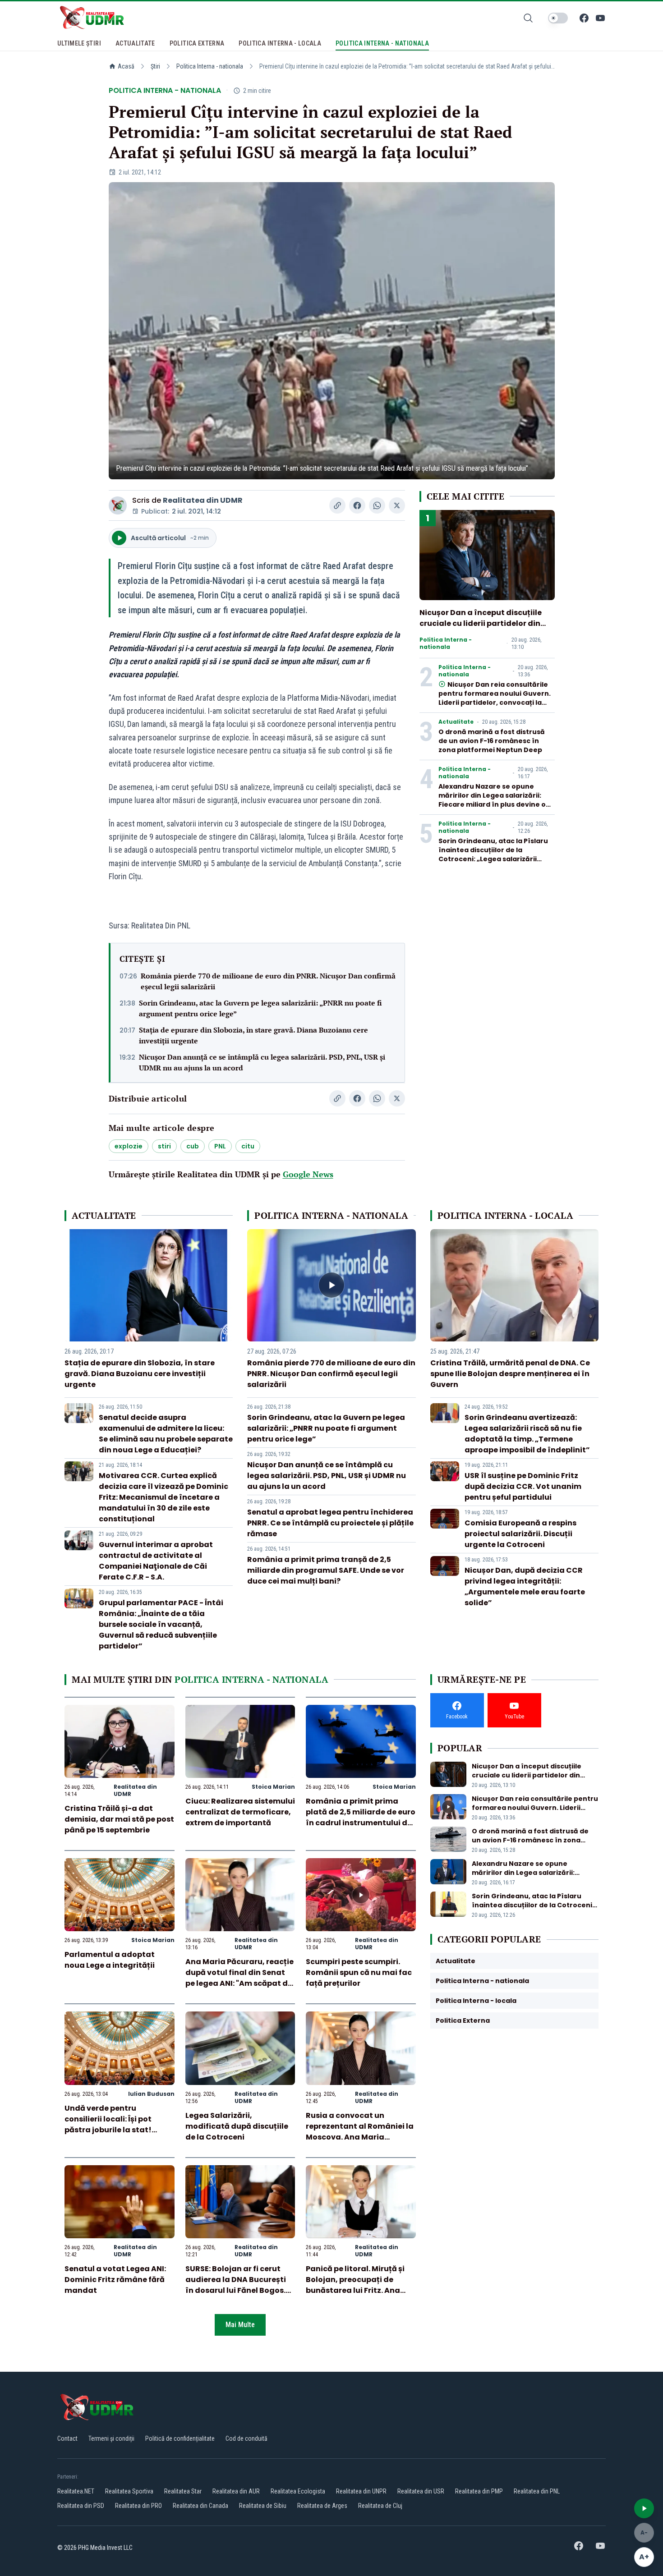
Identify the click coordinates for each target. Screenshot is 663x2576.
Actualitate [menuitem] (135, 43)
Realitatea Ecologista (298, 2491)
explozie (129, 1146)
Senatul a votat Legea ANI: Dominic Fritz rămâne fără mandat (115, 2280)
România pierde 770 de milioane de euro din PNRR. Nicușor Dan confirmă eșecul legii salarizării (268, 981)
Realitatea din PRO (138, 2506)
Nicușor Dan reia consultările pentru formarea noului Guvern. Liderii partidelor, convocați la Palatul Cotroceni (495, 698)
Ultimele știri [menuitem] (79, 43)
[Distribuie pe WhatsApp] (377, 505)
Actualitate (456, 722)
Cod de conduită (246, 2438)
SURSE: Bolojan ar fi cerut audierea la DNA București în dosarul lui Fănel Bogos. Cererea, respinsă (236, 2285)
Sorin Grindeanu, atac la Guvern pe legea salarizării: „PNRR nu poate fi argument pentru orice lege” (260, 1008)
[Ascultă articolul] (644, 2508)
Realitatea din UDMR (203, 500)
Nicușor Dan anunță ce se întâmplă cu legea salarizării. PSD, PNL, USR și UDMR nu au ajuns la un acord (262, 1062)
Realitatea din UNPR (361, 2491)
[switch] (558, 18)
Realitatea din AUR (236, 2491)
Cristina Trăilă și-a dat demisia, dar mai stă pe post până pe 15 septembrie (119, 1819)
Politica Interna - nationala (210, 66)
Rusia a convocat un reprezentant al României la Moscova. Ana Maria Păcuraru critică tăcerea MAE (360, 2137)
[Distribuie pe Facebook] (357, 505)
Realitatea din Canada (200, 2506)
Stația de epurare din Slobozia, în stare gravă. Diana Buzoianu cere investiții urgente (253, 1035)
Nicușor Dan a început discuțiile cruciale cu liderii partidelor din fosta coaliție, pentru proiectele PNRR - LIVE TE (481, 629)
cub (193, 1146)
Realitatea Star (183, 2491)
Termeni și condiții (111, 2438)
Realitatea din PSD (81, 2506)
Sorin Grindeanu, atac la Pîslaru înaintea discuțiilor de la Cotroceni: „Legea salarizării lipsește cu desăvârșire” (493, 854)
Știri (155, 66)
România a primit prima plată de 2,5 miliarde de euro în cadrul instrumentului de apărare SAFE (361, 1817)
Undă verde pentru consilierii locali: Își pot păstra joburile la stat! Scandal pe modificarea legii (111, 2130)
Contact (67, 2438)
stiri (164, 1146)
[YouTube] (600, 18)
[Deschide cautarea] (528, 18)
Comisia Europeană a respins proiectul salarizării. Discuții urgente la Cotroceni (520, 1534)
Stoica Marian (273, 1787)
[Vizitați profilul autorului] (118, 505)
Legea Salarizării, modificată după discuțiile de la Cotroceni (237, 2126)
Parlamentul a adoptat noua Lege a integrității (110, 1960)
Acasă (126, 66)
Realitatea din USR (421, 2491)
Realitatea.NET (76, 2491)
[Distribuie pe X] (397, 505)
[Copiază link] (337, 505)
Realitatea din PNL (537, 2491)
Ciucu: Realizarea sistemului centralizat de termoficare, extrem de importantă (240, 1812)
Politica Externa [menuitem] (197, 43)
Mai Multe (240, 2325)
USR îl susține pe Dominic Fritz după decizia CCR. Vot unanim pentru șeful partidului (523, 1486)
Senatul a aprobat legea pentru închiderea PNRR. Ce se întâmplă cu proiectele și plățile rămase (330, 1523)
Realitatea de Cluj (380, 2506)
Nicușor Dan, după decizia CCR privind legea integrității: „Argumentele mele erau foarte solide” (525, 1586)
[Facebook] (584, 18)
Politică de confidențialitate (180, 2438)
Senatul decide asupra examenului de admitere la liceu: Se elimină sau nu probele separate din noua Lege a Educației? (166, 1434)
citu (248, 1146)
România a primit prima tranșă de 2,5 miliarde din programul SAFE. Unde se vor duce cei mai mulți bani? (326, 1570)
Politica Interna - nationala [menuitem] (382, 43)
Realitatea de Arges (322, 2506)
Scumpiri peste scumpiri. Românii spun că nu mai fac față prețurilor (359, 1972)
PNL (220, 1146)
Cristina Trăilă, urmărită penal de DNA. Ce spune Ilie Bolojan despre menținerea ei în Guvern (510, 1374)
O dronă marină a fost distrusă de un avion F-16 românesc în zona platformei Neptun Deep (492, 741)
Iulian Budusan (151, 2094)
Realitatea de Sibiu (263, 2506)
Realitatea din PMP (479, 2491)
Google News (308, 1174)
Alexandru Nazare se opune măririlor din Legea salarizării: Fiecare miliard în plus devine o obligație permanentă (492, 800)
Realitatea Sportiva (129, 2491)
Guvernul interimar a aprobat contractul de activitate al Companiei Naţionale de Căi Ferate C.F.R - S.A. (156, 1561)
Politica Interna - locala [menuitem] (280, 43)
